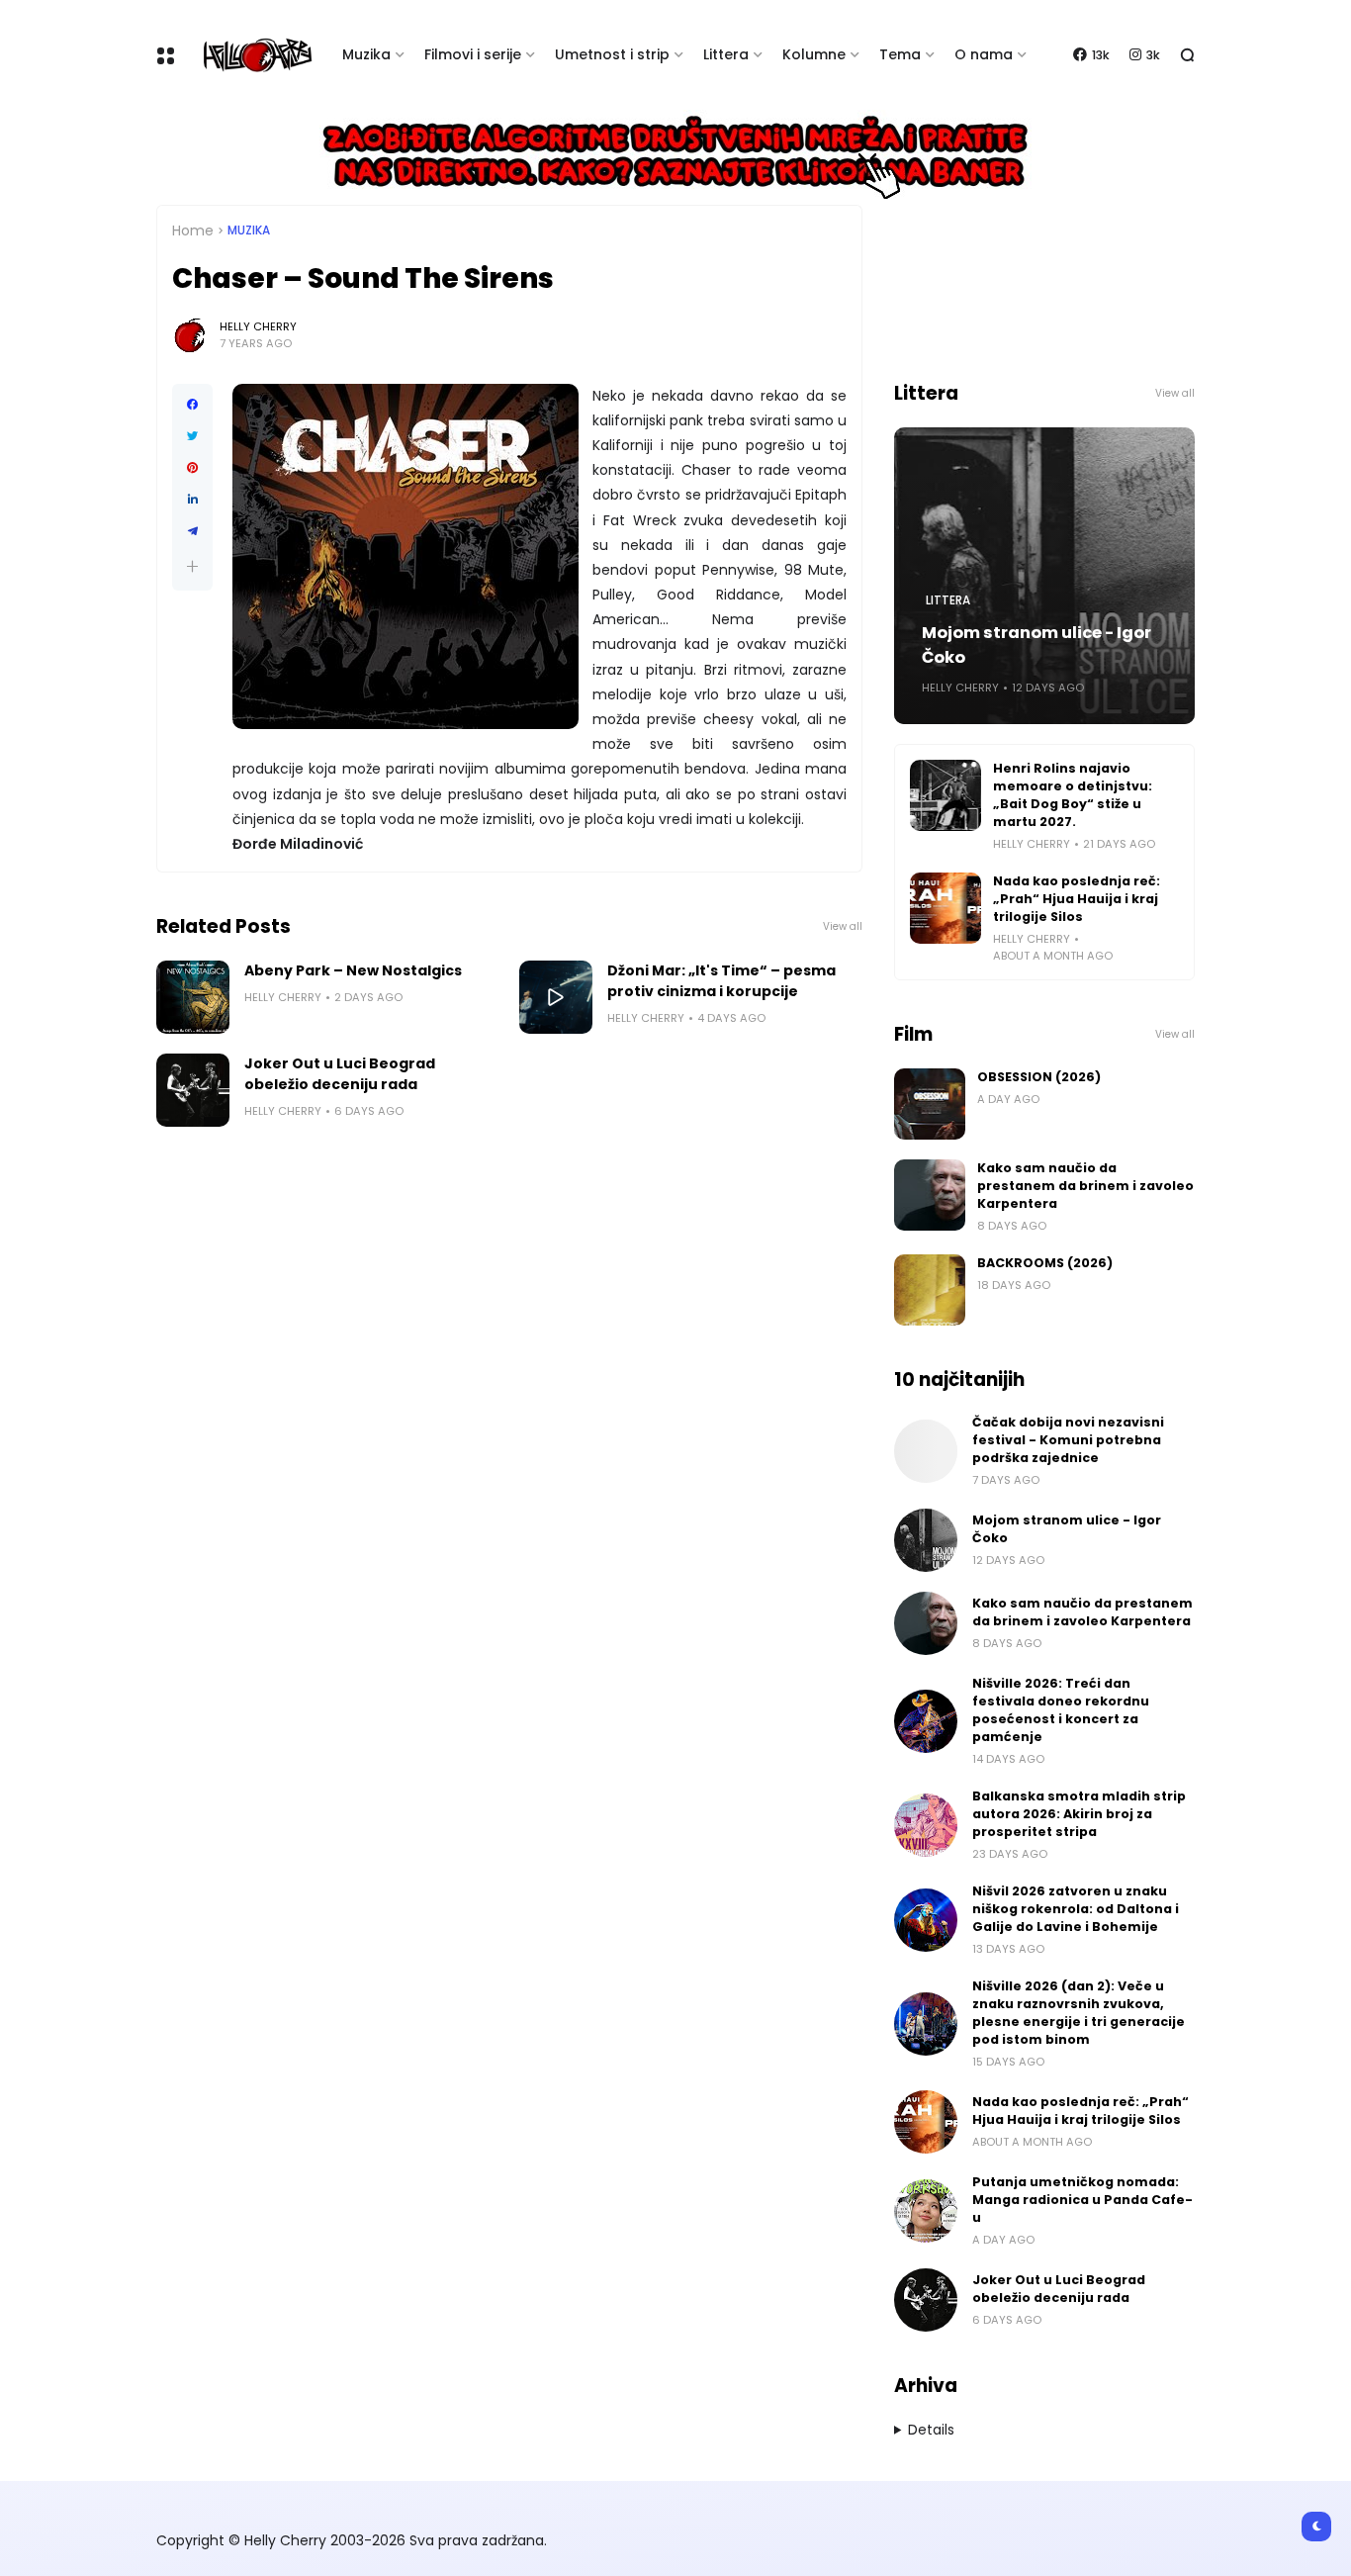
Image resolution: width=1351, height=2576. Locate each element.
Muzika (366, 54)
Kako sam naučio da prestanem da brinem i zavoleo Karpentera (1085, 1186)
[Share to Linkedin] (192, 500)
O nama (984, 54)
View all (843, 926)
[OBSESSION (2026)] (930, 1104)
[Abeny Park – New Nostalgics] (193, 997)
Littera (726, 54)
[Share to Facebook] (192, 405)
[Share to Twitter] (192, 436)
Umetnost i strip (612, 54)
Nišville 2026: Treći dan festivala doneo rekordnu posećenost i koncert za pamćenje (1061, 1710)
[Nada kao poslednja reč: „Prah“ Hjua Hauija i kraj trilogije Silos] (946, 908)
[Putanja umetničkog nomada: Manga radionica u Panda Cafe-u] (926, 2211)
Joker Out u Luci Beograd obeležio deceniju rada (340, 1074)
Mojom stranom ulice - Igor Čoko (1036, 645)
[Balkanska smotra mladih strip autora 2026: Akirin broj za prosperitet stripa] (926, 1825)
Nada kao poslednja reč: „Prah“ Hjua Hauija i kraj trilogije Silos (1077, 899)
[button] (192, 566)
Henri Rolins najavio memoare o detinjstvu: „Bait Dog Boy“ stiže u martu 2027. (1073, 795)
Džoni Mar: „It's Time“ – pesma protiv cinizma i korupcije (721, 981)
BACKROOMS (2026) (1045, 1263)
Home (193, 230)
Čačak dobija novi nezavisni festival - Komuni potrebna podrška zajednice (1068, 1440)
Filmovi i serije (473, 54)
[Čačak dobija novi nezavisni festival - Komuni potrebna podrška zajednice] (926, 1451)
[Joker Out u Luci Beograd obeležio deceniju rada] (193, 1090)
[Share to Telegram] (192, 531)
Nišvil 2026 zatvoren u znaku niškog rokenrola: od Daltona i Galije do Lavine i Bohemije (1076, 1909)
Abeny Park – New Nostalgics (353, 970)
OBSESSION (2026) (1039, 1077)
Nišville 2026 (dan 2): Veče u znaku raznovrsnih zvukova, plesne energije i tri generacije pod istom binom (1079, 2013)
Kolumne (814, 54)
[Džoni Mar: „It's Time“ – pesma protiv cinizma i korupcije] (556, 997)
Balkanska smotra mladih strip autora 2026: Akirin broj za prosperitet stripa (1079, 1814)
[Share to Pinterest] (192, 468)
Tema (900, 54)
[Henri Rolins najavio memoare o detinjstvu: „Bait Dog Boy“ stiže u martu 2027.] (946, 795)
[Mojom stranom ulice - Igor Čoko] (926, 1540)
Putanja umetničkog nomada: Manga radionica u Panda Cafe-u (1082, 2200)
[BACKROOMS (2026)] (930, 1290)
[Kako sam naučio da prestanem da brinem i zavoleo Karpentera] (930, 1195)
